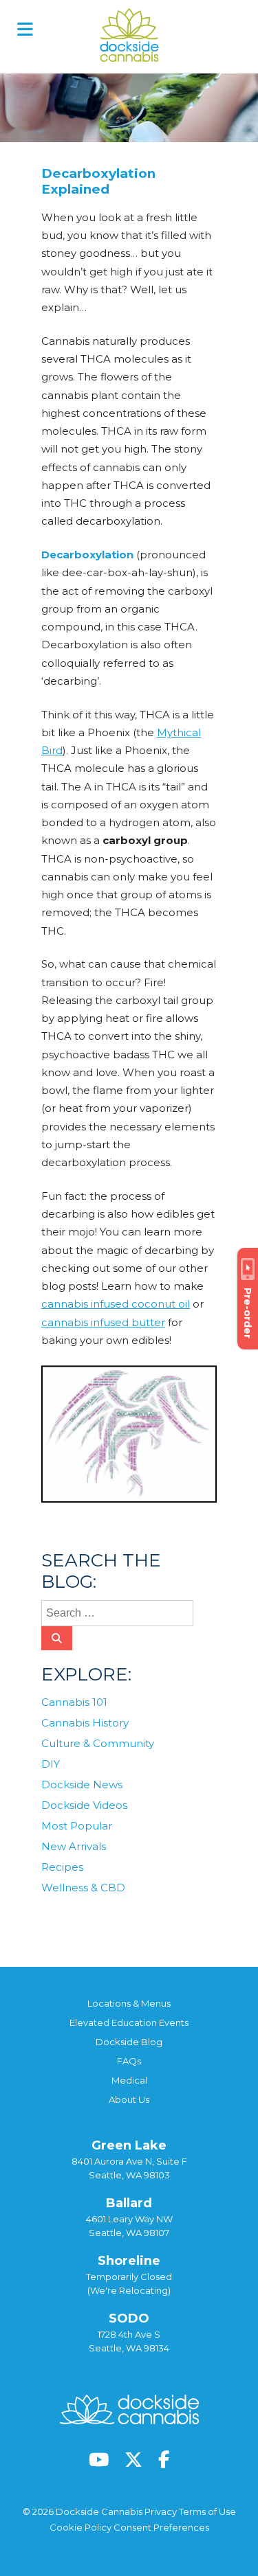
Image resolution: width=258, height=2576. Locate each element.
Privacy (161, 2511)
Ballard (129, 2203)
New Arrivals (74, 1846)
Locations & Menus (129, 2003)
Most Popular (77, 1826)
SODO (129, 2318)
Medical (129, 2080)
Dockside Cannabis (129, 35)
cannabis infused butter (103, 1322)
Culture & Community (98, 1743)
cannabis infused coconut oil (116, 1304)
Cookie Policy (80, 2527)
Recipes (62, 1867)
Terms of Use (207, 2511)
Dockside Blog (129, 2042)
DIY (51, 1764)
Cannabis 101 (121, 1526)
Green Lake (129, 2145)
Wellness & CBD (83, 1888)
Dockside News (82, 1785)
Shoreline (129, 2261)
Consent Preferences (161, 2527)
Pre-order (248, 1313)
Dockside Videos (84, 1805)
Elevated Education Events (129, 2022)
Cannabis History (85, 1723)
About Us (129, 2099)
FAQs (129, 2061)
